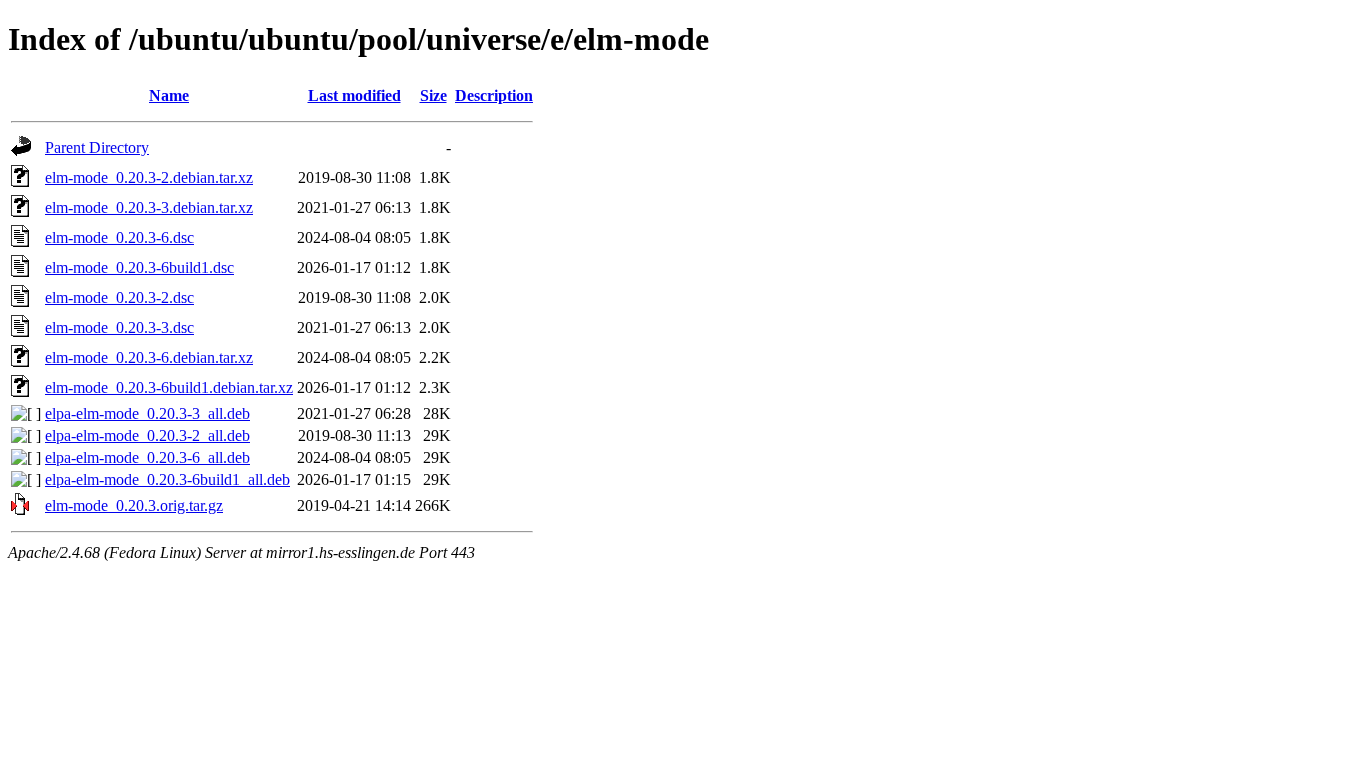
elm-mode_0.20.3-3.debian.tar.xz (149, 207)
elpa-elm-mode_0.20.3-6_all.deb (147, 457)
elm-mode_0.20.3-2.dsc (119, 297)
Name (169, 95)
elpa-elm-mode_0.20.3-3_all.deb (147, 413)
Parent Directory (97, 147)
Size (433, 95)
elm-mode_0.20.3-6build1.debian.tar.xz (169, 387)
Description (494, 95)
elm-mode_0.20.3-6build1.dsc (139, 267)
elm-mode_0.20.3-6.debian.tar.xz (149, 357)
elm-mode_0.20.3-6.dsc (119, 237)
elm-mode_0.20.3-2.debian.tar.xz (149, 177)
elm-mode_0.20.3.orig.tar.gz (134, 505)
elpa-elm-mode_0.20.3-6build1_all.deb (167, 479)
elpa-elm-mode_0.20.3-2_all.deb (147, 435)
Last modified (354, 95)
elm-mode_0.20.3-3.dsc (119, 327)
